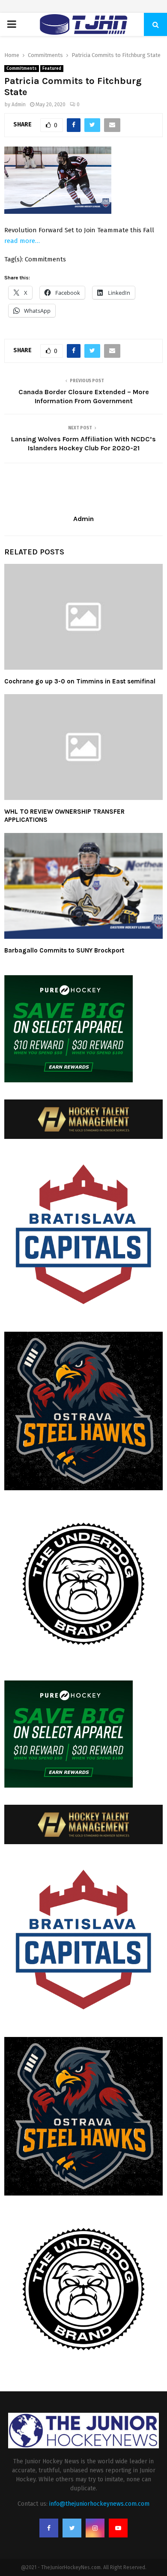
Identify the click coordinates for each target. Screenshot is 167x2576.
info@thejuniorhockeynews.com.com (99, 2504)
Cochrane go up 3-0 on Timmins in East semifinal (80, 681)
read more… (22, 241)
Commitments (22, 69)
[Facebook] (49, 2528)
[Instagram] (95, 2528)
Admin (19, 105)
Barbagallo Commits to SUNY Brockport (64, 950)
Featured (52, 69)
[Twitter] (72, 2528)
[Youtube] (118, 2528)
